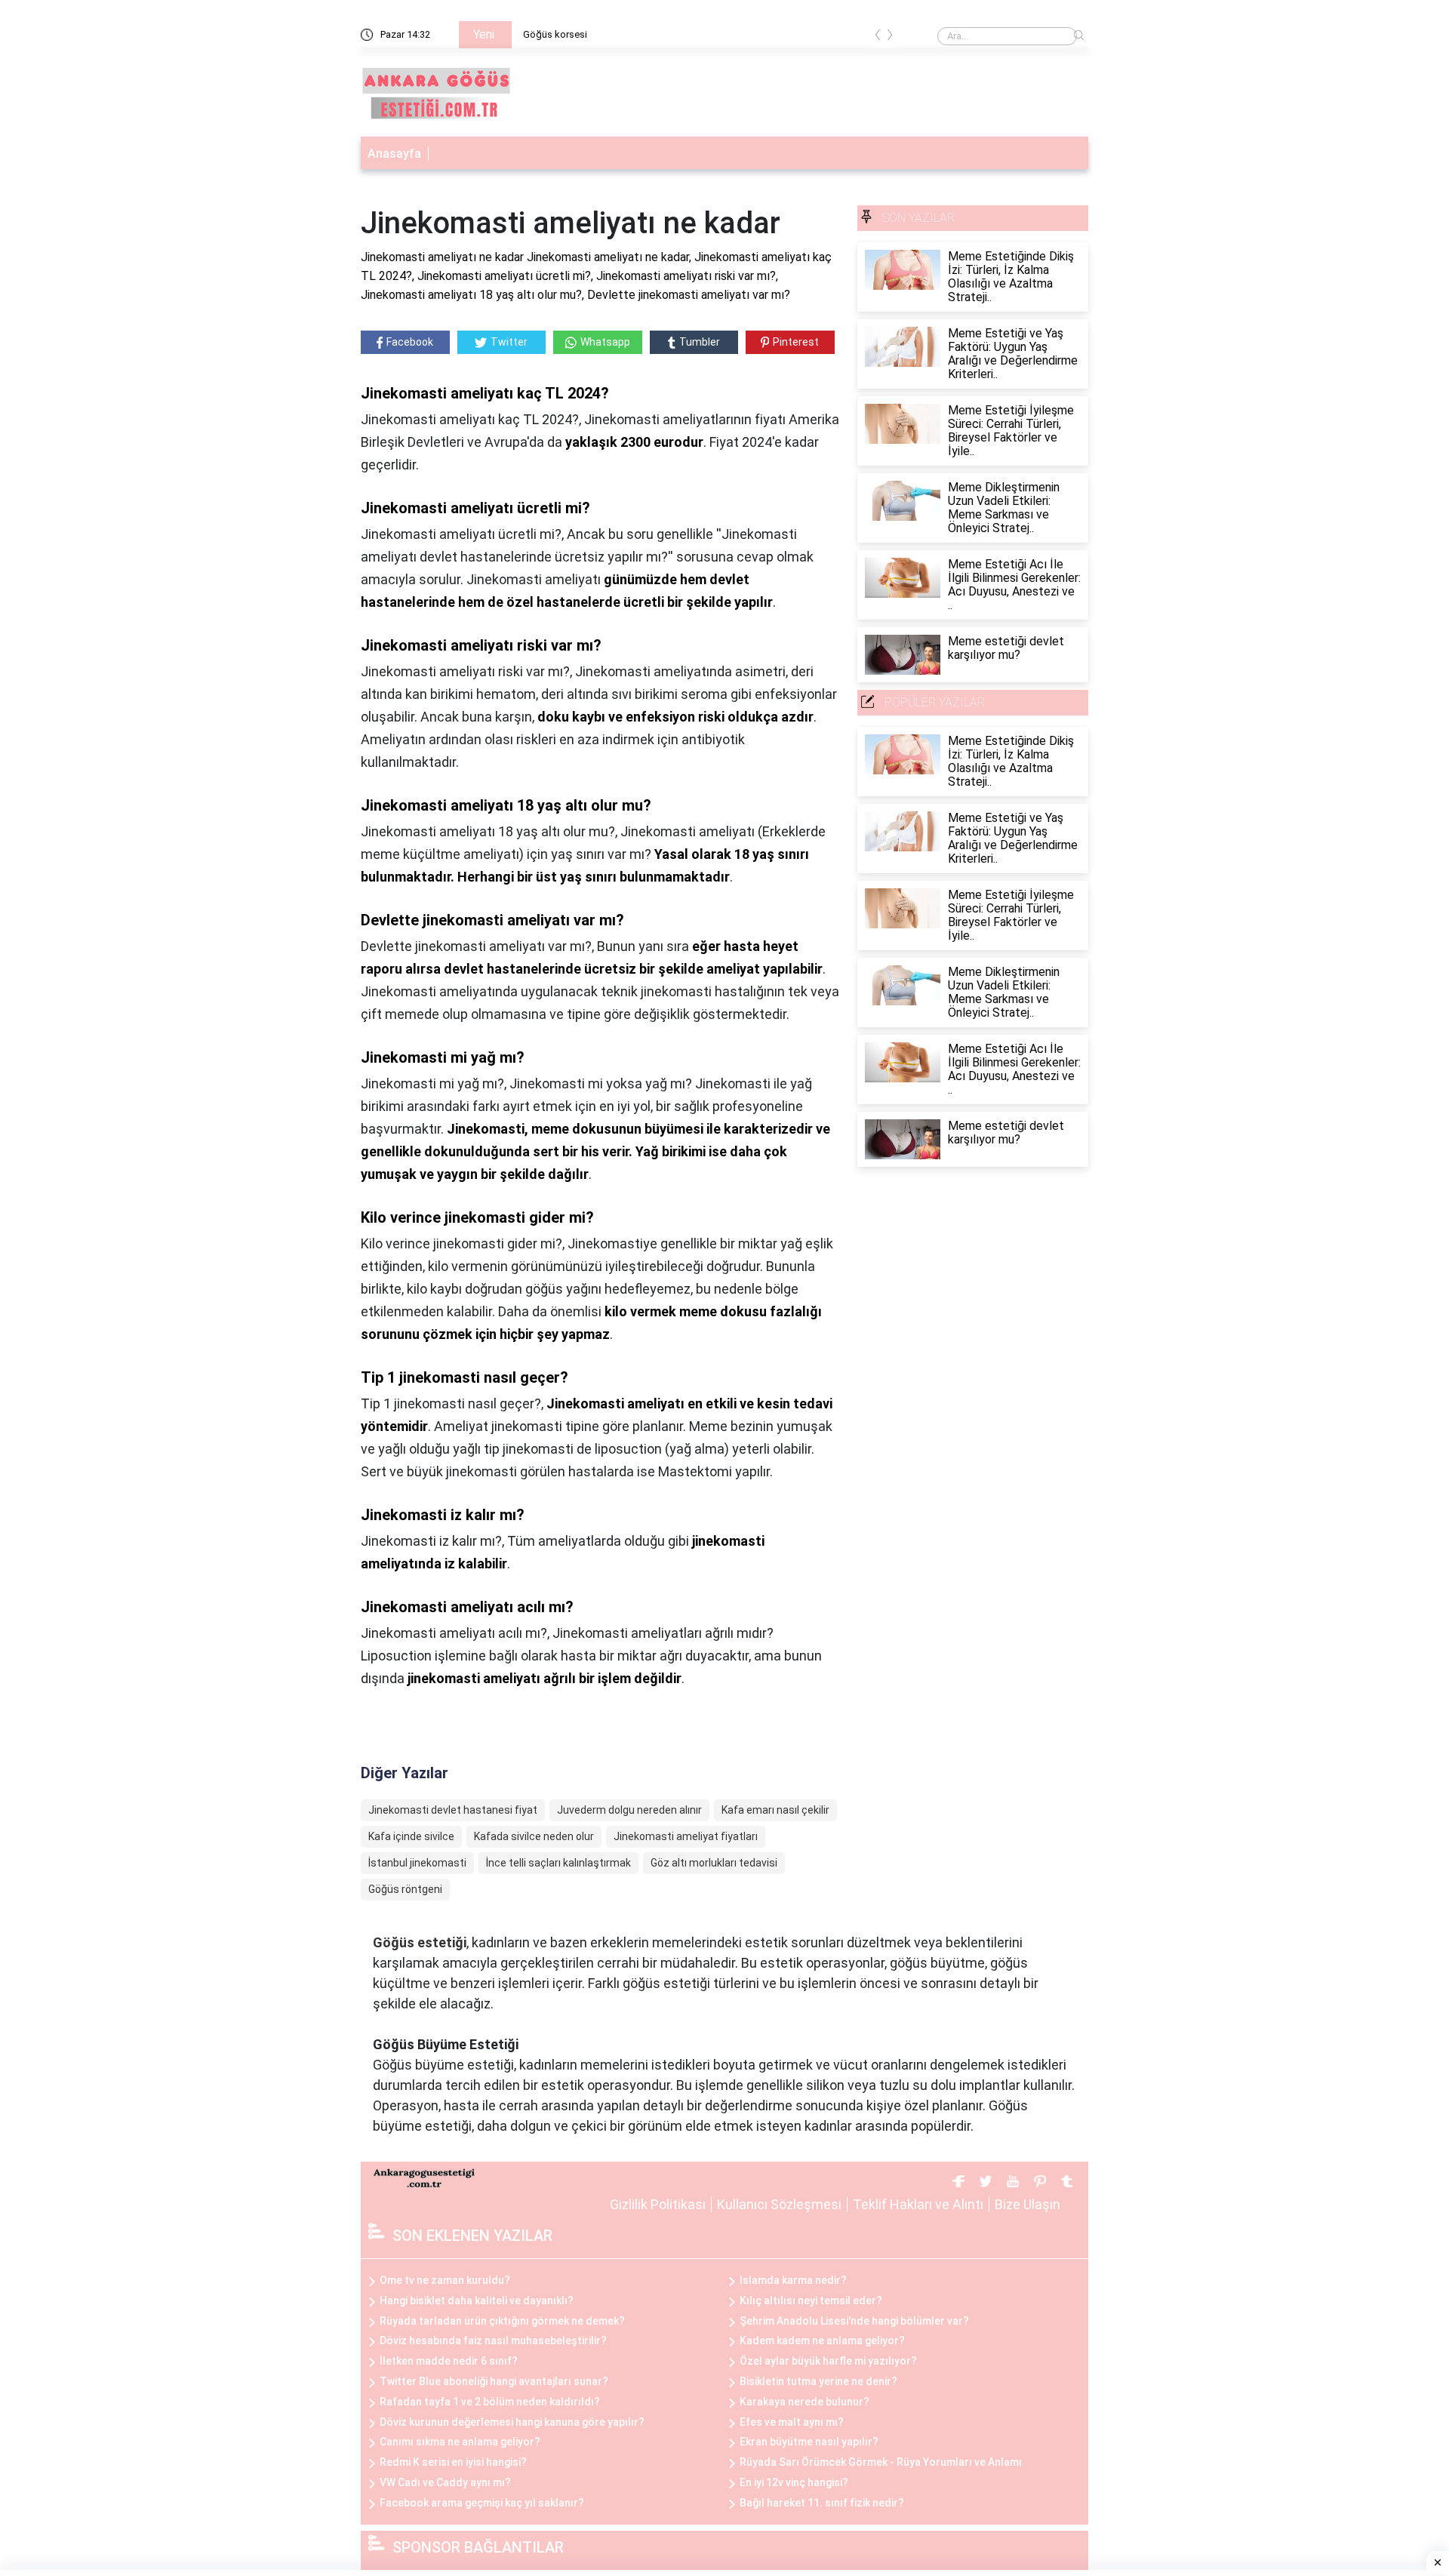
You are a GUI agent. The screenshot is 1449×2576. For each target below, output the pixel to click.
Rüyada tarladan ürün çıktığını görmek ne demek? (502, 2321)
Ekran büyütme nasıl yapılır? (809, 2442)
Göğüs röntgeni (405, 1889)
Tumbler (700, 342)
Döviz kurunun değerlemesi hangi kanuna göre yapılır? (512, 2422)
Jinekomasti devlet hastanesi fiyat (453, 1810)
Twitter (509, 342)
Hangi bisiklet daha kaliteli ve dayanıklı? (477, 2301)
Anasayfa (394, 154)
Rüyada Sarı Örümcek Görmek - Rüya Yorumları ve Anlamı (881, 2462)
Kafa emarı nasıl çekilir (775, 1810)
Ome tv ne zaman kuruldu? (445, 2280)
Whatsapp (605, 342)
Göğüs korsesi (555, 34)
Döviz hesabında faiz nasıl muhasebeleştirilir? (493, 2341)
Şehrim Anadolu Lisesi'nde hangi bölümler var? (854, 2321)
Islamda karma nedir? (793, 2280)
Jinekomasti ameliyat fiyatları (686, 1836)
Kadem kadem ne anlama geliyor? (822, 2341)
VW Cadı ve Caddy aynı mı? (445, 2482)
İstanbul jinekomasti (417, 1863)
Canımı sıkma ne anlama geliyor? (460, 2442)
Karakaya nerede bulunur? (804, 2402)
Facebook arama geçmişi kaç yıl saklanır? (482, 2503)
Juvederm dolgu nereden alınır (629, 1810)
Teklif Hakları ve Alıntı (918, 2204)
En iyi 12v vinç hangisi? (794, 2482)
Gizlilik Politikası (658, 2204)
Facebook (410, 342)
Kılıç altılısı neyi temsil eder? (811, 2301)
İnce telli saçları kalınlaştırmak (558, 1863)
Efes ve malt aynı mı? (792, 2422)
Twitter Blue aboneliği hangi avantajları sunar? (494, 2381)
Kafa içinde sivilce (411, 1836)
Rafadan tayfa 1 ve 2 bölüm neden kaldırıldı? (490, 2402)
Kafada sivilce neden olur (534, 1836)
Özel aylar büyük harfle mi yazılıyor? (828, 2361)
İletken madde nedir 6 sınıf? (449, 2361)
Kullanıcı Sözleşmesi (779, 2204)
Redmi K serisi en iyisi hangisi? (453, 2462)
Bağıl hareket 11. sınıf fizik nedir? (822, 2503)
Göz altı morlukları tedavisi (714, 1863)
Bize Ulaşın (1028, 2204)
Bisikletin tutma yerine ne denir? (818, 2381)
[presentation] (878, 37)
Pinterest (796, 342)
